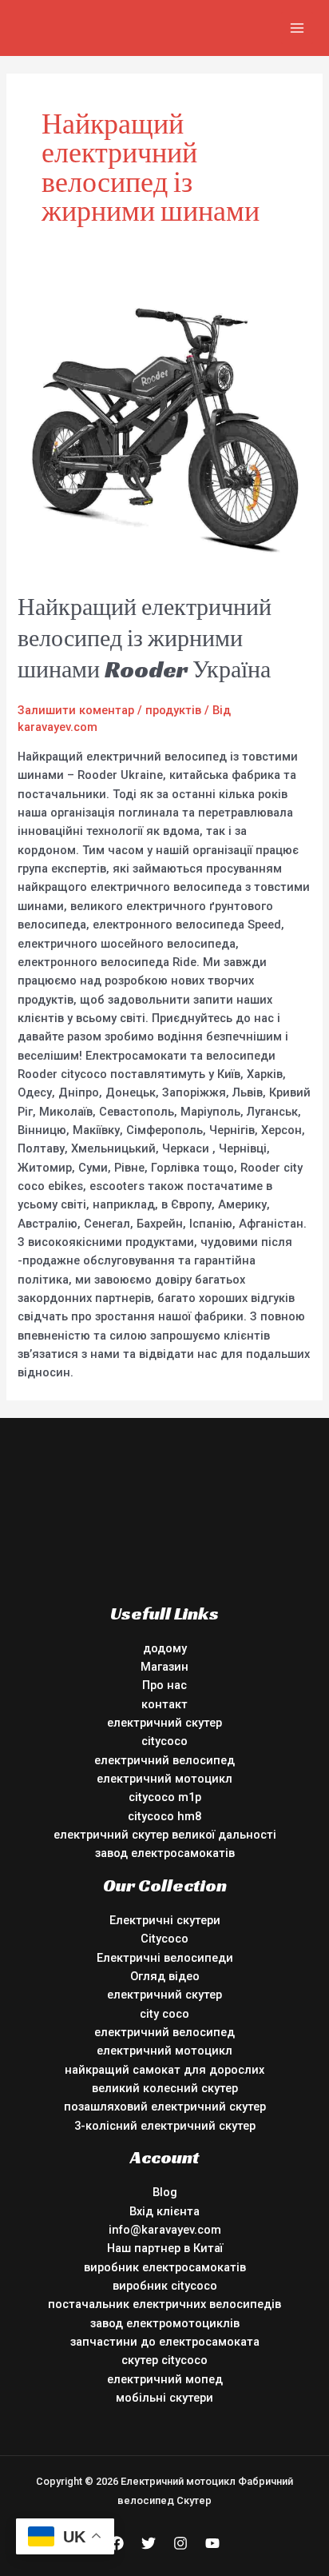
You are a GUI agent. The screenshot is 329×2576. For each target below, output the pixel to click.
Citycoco (164, 1939)
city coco (164, 2014)
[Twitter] (149, 2543)
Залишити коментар (76, 710)
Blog (165, 2192)
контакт (164, 1704)
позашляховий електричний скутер (165, 2107)
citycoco (164, 1741)
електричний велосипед (164, 1760)
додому (165, 1648)
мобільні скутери (164, 2398)
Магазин (164, 1667)
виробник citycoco (165, 2286)
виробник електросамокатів (165, 2267)
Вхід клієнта (164, 2211)
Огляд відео (165, 1976)
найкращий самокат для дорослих (164, 2070)
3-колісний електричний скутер (165, 2126)
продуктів (173, 710)
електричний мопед (165, 2379)
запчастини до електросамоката (165, 2342)
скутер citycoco (164, 2360)
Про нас (164, 1685)
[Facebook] (117, 2543)
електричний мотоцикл (164, 1779)
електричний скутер (164, 1723)
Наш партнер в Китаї (165, 2248)
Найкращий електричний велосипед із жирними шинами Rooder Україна (145, 638)
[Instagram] (180, 2543)
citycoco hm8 (164, 1816)
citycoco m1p (165, 1797)
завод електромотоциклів (165, 2323)
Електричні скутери (165, 1920)
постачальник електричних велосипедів (164, 2304)
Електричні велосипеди (165, 1958)
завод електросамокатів (165, 1853)
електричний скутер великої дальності (165, 1835)
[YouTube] (212, 2543)
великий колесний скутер (165, 2088)
